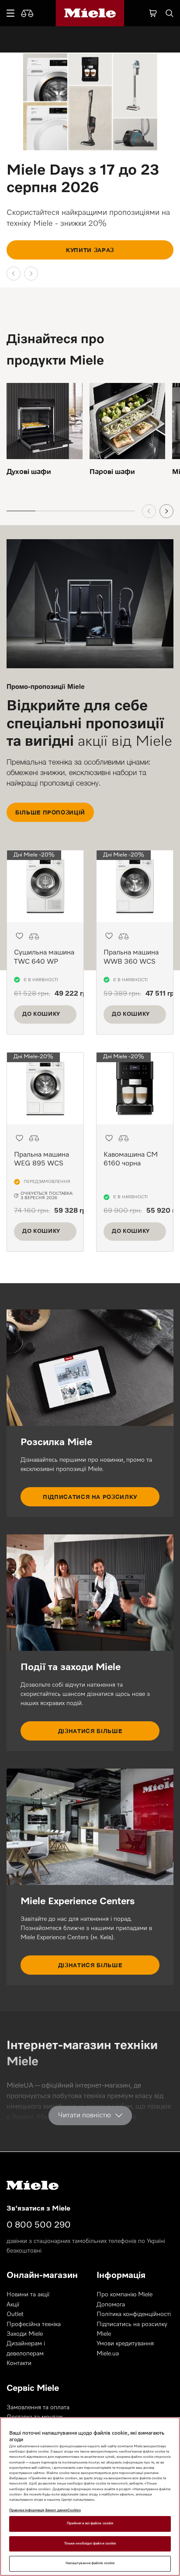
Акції (13, 2305)
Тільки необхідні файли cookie (90, 2544)
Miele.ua (108, 2354)
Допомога (111, 2305)
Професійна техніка (34, 2324)
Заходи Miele (25, 2334)
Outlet (15, 2314)
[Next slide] (31, 274)
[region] (90, 2497)
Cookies (74, 2510)
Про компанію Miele (125, 2295)
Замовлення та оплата (38, 2408)
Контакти (19, 2363)
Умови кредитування (125, 2344)
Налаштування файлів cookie (90, 2563)
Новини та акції (28, 2295)
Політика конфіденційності (134, 2314)
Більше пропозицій (50, 812)
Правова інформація (27, 2510)
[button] (19, 936)
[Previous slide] (14, 274)
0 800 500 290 (39, 2225)
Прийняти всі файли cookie (90, 2523)
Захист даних (56, 2510)
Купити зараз (90, 250)
